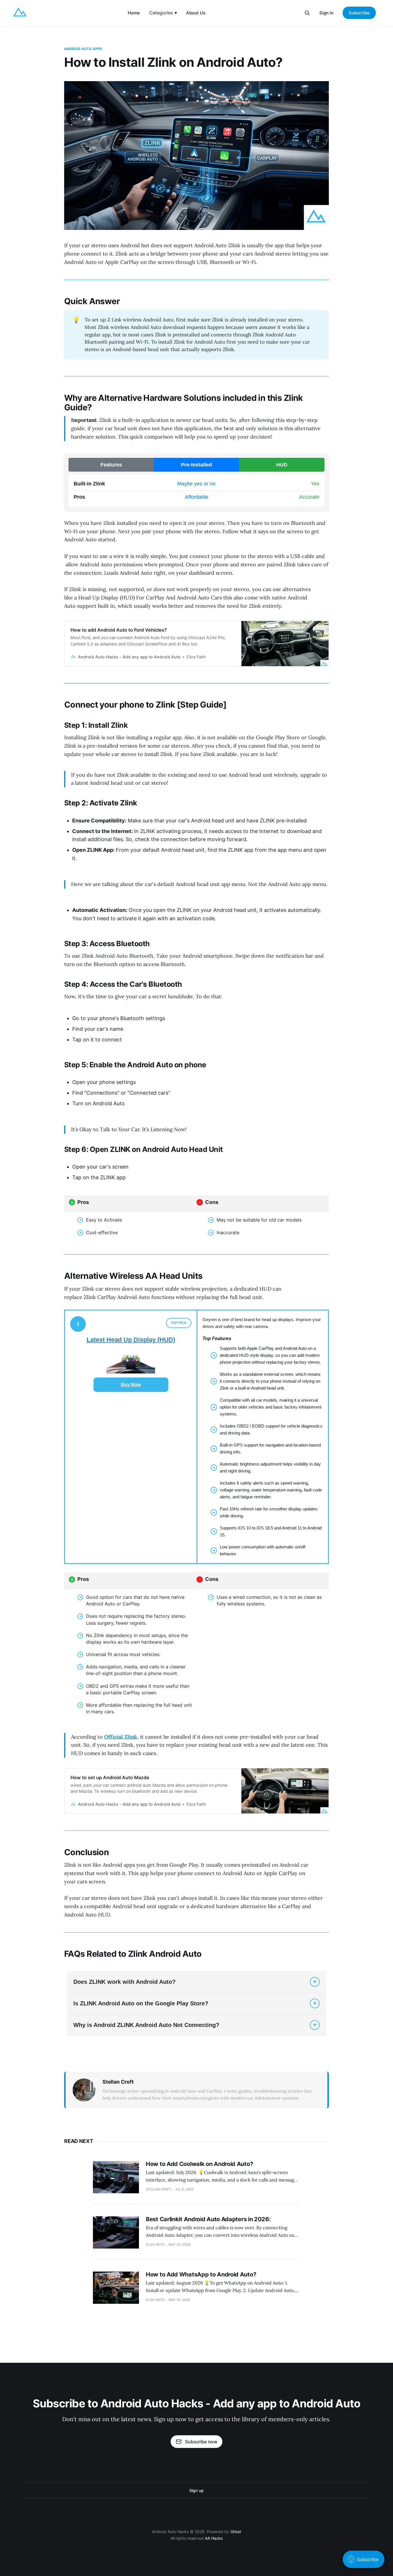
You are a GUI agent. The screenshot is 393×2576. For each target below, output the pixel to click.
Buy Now (131, 1385)
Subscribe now (201, 2442)
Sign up (196, 2490)
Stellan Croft (118, 2082)
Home (134, 13)
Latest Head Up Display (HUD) (131, 1340)
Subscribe (359, 13)
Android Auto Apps (83, 49)
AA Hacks (214, 2538)
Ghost (236, 2532)
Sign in (326, 13)
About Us (196, 13)
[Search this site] (307, 13)
